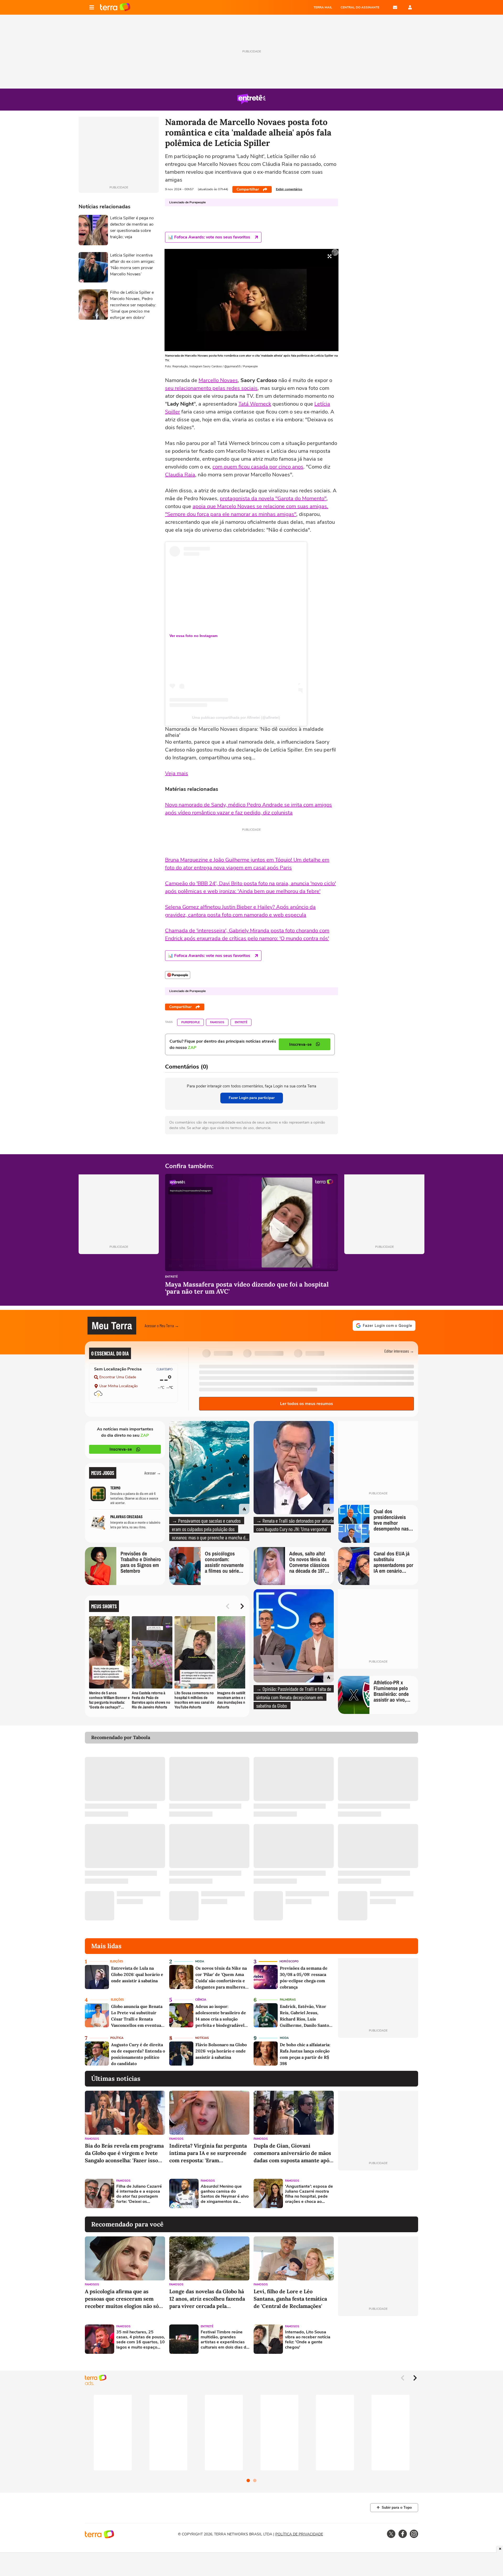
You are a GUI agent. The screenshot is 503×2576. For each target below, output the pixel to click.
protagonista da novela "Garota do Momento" (273, 499)
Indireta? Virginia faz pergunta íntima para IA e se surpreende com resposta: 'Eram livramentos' (208, 2153)
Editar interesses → (399, 1351)
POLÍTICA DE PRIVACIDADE (299, 2534)
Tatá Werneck (255, 404)
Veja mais (177, 773)
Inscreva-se (121, 1449)
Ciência (201, 2000)
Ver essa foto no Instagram (193, 636)
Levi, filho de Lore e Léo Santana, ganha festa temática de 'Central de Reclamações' (290, 2299)
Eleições (117, 1961)
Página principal (115, 7)
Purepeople (190, 1022)
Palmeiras (288, 2000)
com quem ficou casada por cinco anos (258, 467)
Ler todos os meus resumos (307, 1404)
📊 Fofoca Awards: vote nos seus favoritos (209, 237)
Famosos (217, 1022)
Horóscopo (289, 1961)
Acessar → (153, 1473)
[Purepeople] (178, 975)
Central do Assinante (360, 7)
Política (117, 2038)
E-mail (395, 7)
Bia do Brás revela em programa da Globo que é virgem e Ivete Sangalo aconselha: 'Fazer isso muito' (124, 2153)
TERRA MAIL (323, 7)
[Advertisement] (378, 2193)
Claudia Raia (180, 475)
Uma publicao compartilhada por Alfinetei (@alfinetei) (236, 717)
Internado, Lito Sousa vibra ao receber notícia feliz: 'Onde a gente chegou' (308, 2340)
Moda (200, 1961)
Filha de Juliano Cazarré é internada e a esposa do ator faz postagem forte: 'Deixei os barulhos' (139, 2194)
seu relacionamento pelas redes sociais (211, 388)
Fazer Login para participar (252, 1098)
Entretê (241, 1022)
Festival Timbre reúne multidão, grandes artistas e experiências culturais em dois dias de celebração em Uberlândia (225, 2340)
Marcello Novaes (218, 380)
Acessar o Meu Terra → (162, 1325)
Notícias (202, 2038)
